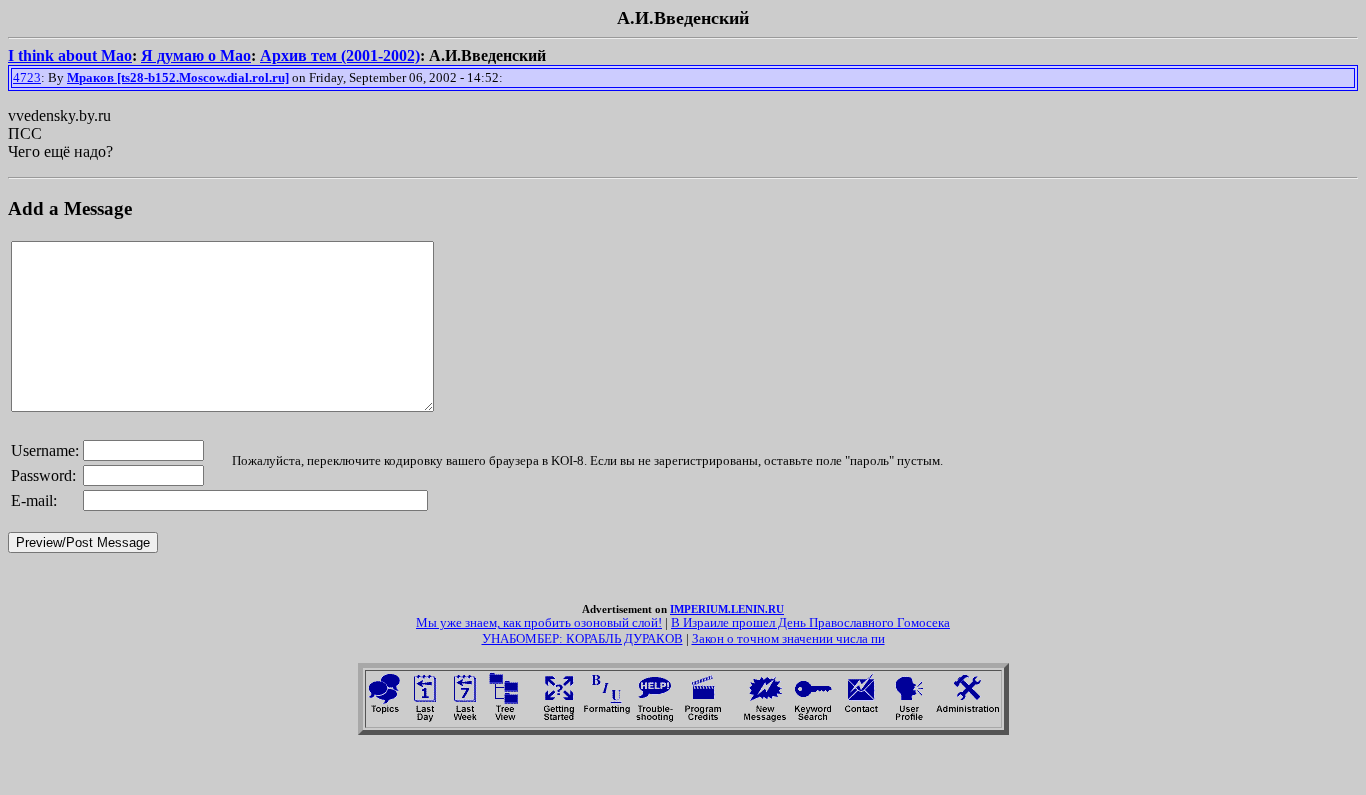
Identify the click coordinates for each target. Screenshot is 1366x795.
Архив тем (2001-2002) (340, 55)
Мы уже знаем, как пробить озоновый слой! (539, 622)
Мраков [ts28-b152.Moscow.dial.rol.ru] (178, 77)
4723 (27, 77)
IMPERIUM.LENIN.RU (727, 609)
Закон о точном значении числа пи (788, 638)
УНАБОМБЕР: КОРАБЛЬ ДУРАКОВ (582, 638)
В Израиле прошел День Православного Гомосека (810, 622)
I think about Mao (70, 55)
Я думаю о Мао (196, 55)
